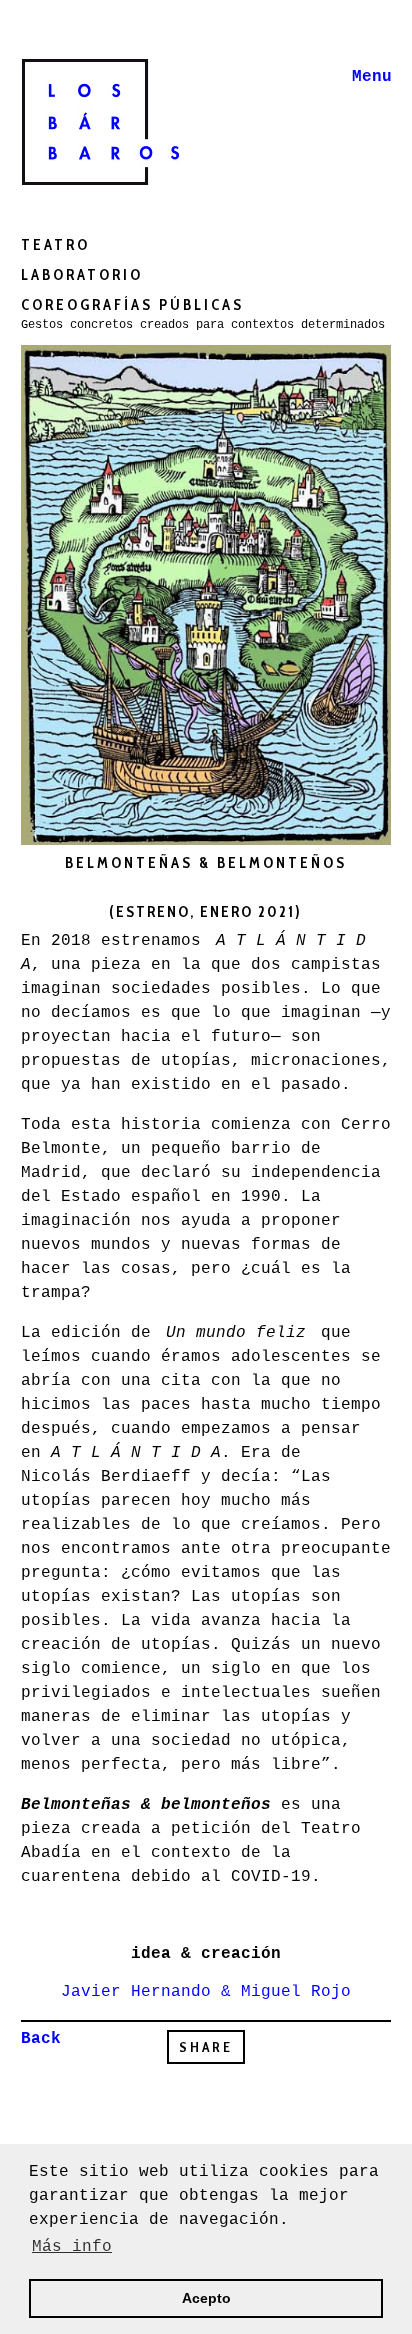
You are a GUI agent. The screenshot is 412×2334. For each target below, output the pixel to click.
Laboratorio (82, 275)
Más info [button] (72, 2247)
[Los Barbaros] (121, 118)
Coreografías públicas (132, 305)
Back (41, 2039)
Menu (372, 77)
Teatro (55, 245)
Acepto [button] (206, 2298)
